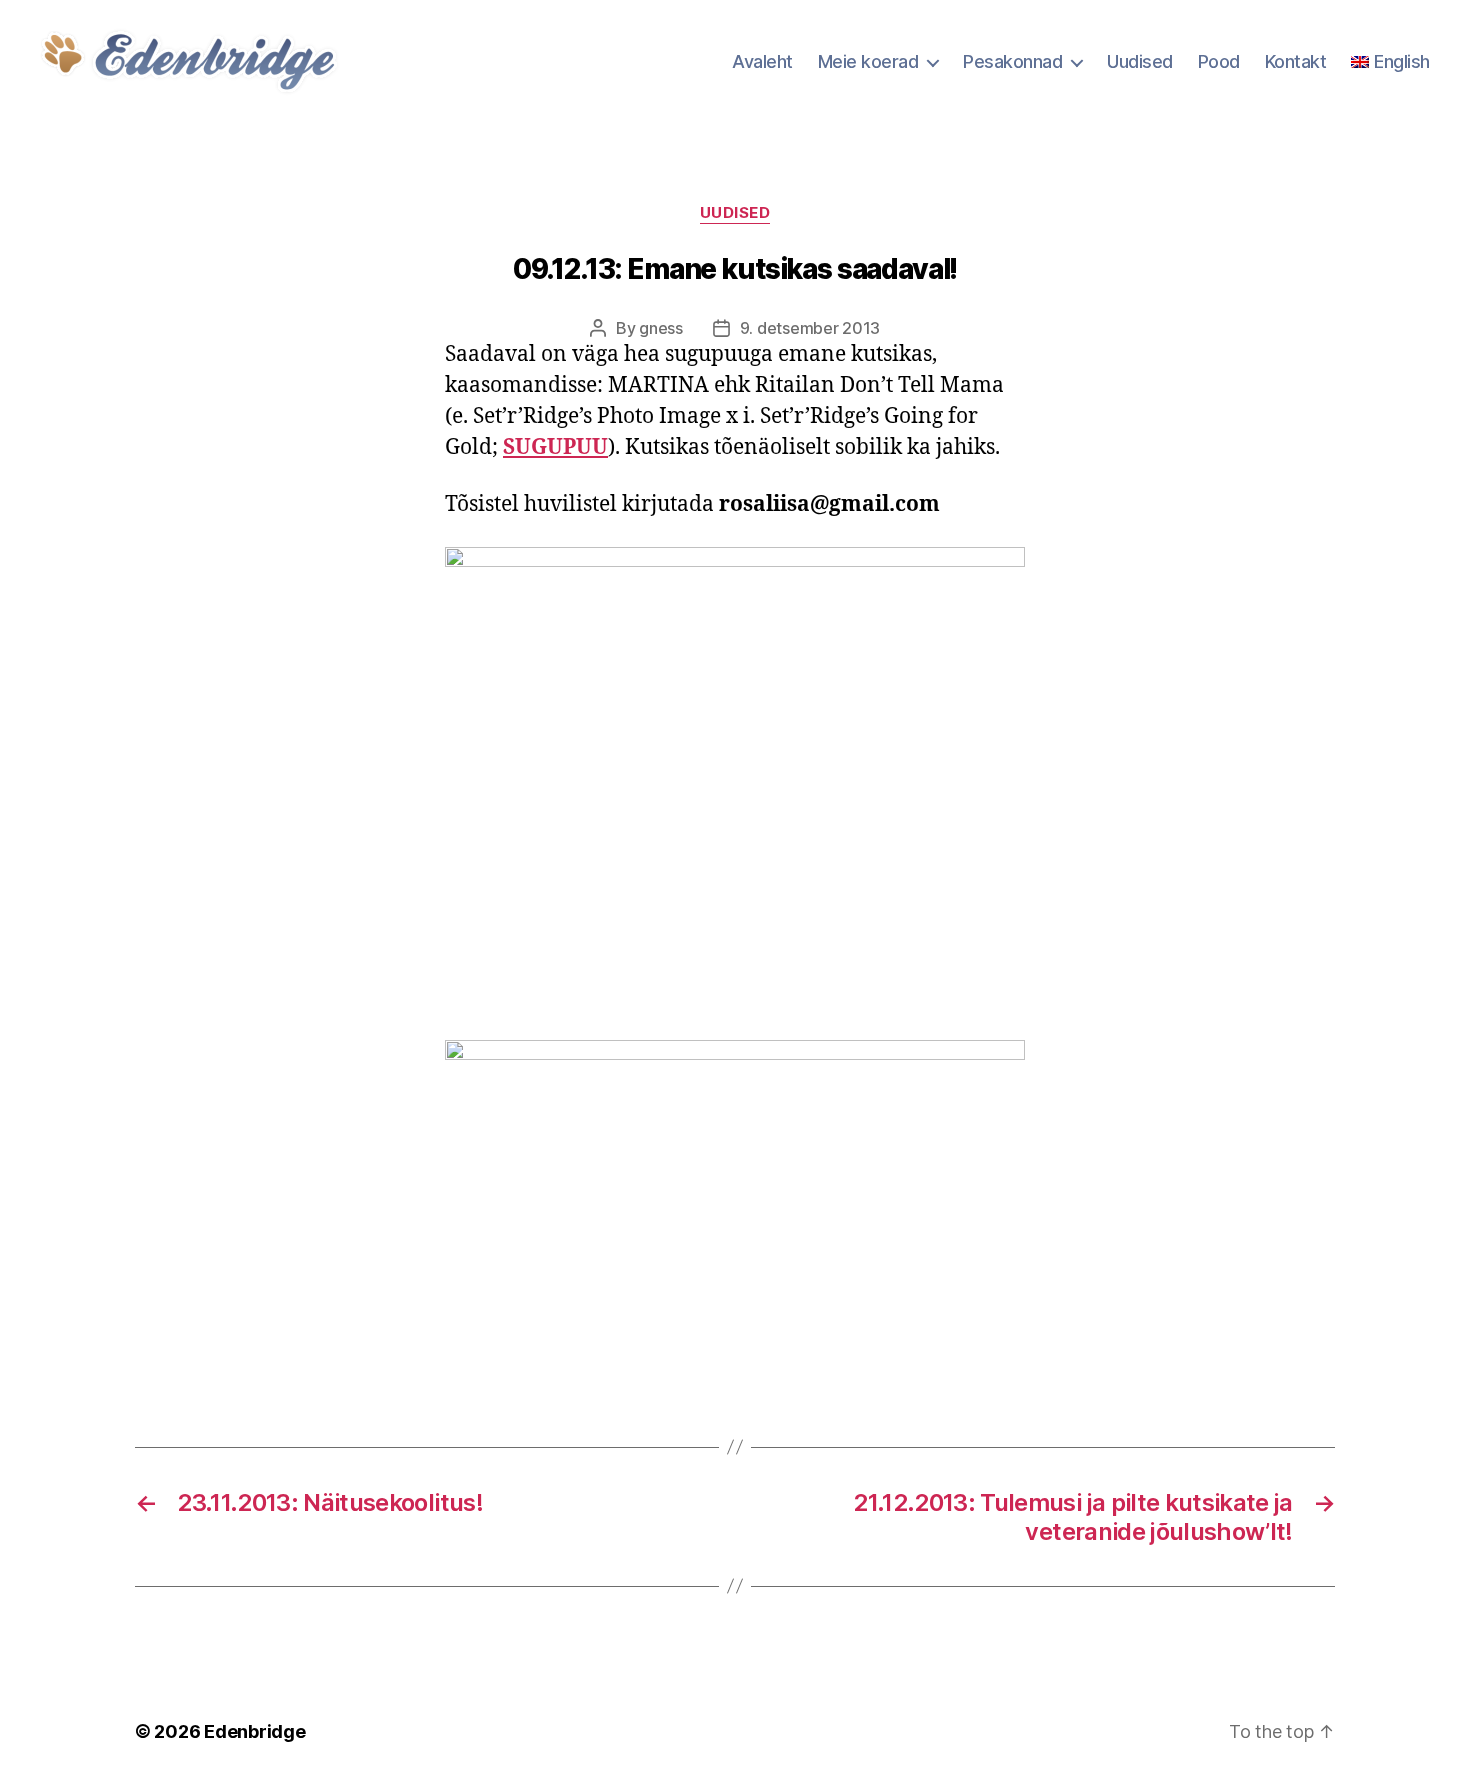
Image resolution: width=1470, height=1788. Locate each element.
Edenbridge (254, 1731)
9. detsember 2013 (810, 328)
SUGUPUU (555, 447)
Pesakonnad (1012, 61)
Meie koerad (868, 61)
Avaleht (762, 61)
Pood (1219, 61)
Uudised (1140, 61)
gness (661, 328)
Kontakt (1296, 61)
